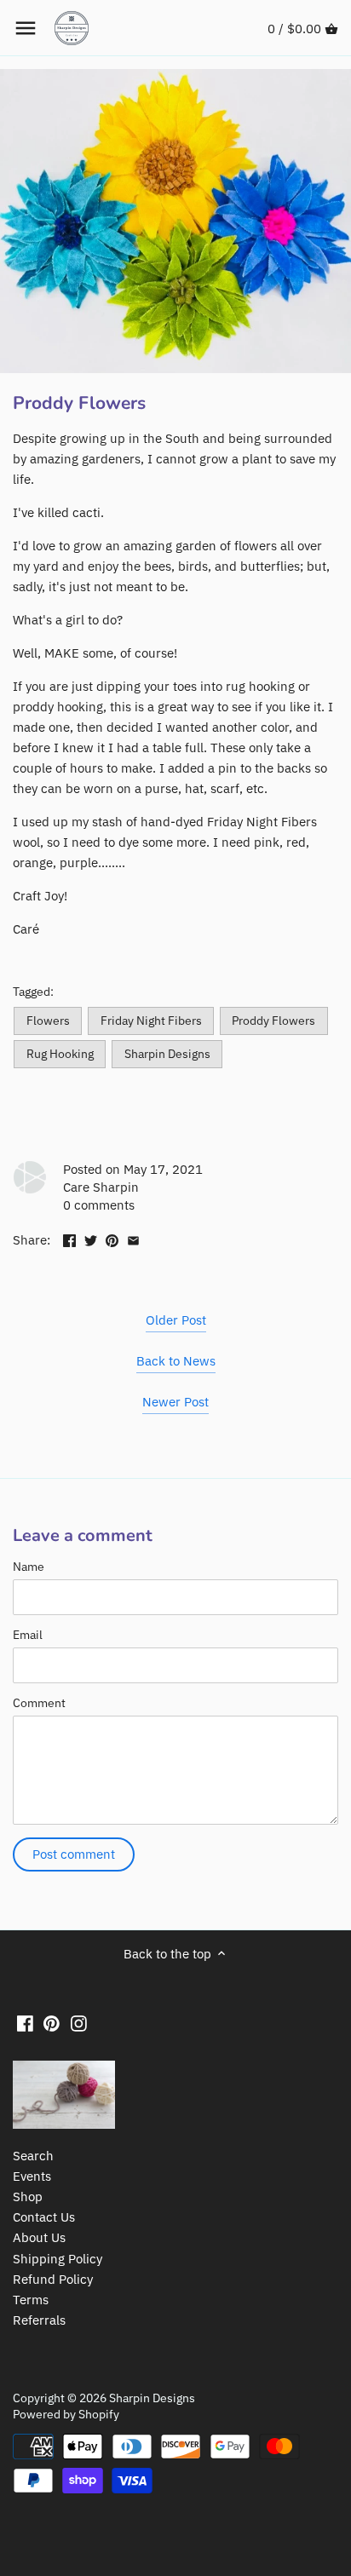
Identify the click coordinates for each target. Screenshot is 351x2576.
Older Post (176, 1320)
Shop (28, 2196)
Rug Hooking (60, 1054)
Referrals (39, 2320)
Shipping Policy (58, 2259)
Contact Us (44, 2217)
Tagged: (33, 992)
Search (33, 2156)
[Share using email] (133, 1238)
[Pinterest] (52, 2022)
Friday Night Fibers (151, 1021)
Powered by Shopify (66, 2414)
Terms (31, 2300)
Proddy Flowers (273, 1021)
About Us (39, 2237)
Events (32, 2176)
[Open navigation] (26, 28)
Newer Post (175, 1402)
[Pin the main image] (112, 1238)
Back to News (176, 1361)
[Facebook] (25, 2022)
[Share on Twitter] (91, 1238)
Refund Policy (53, 2279)
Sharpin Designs (167, 1054)
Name (29, 1567)
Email (28, 1635)
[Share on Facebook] (69, 1238)
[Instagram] (79, 2022)
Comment (39, 1703)
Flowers (48, 1021)
